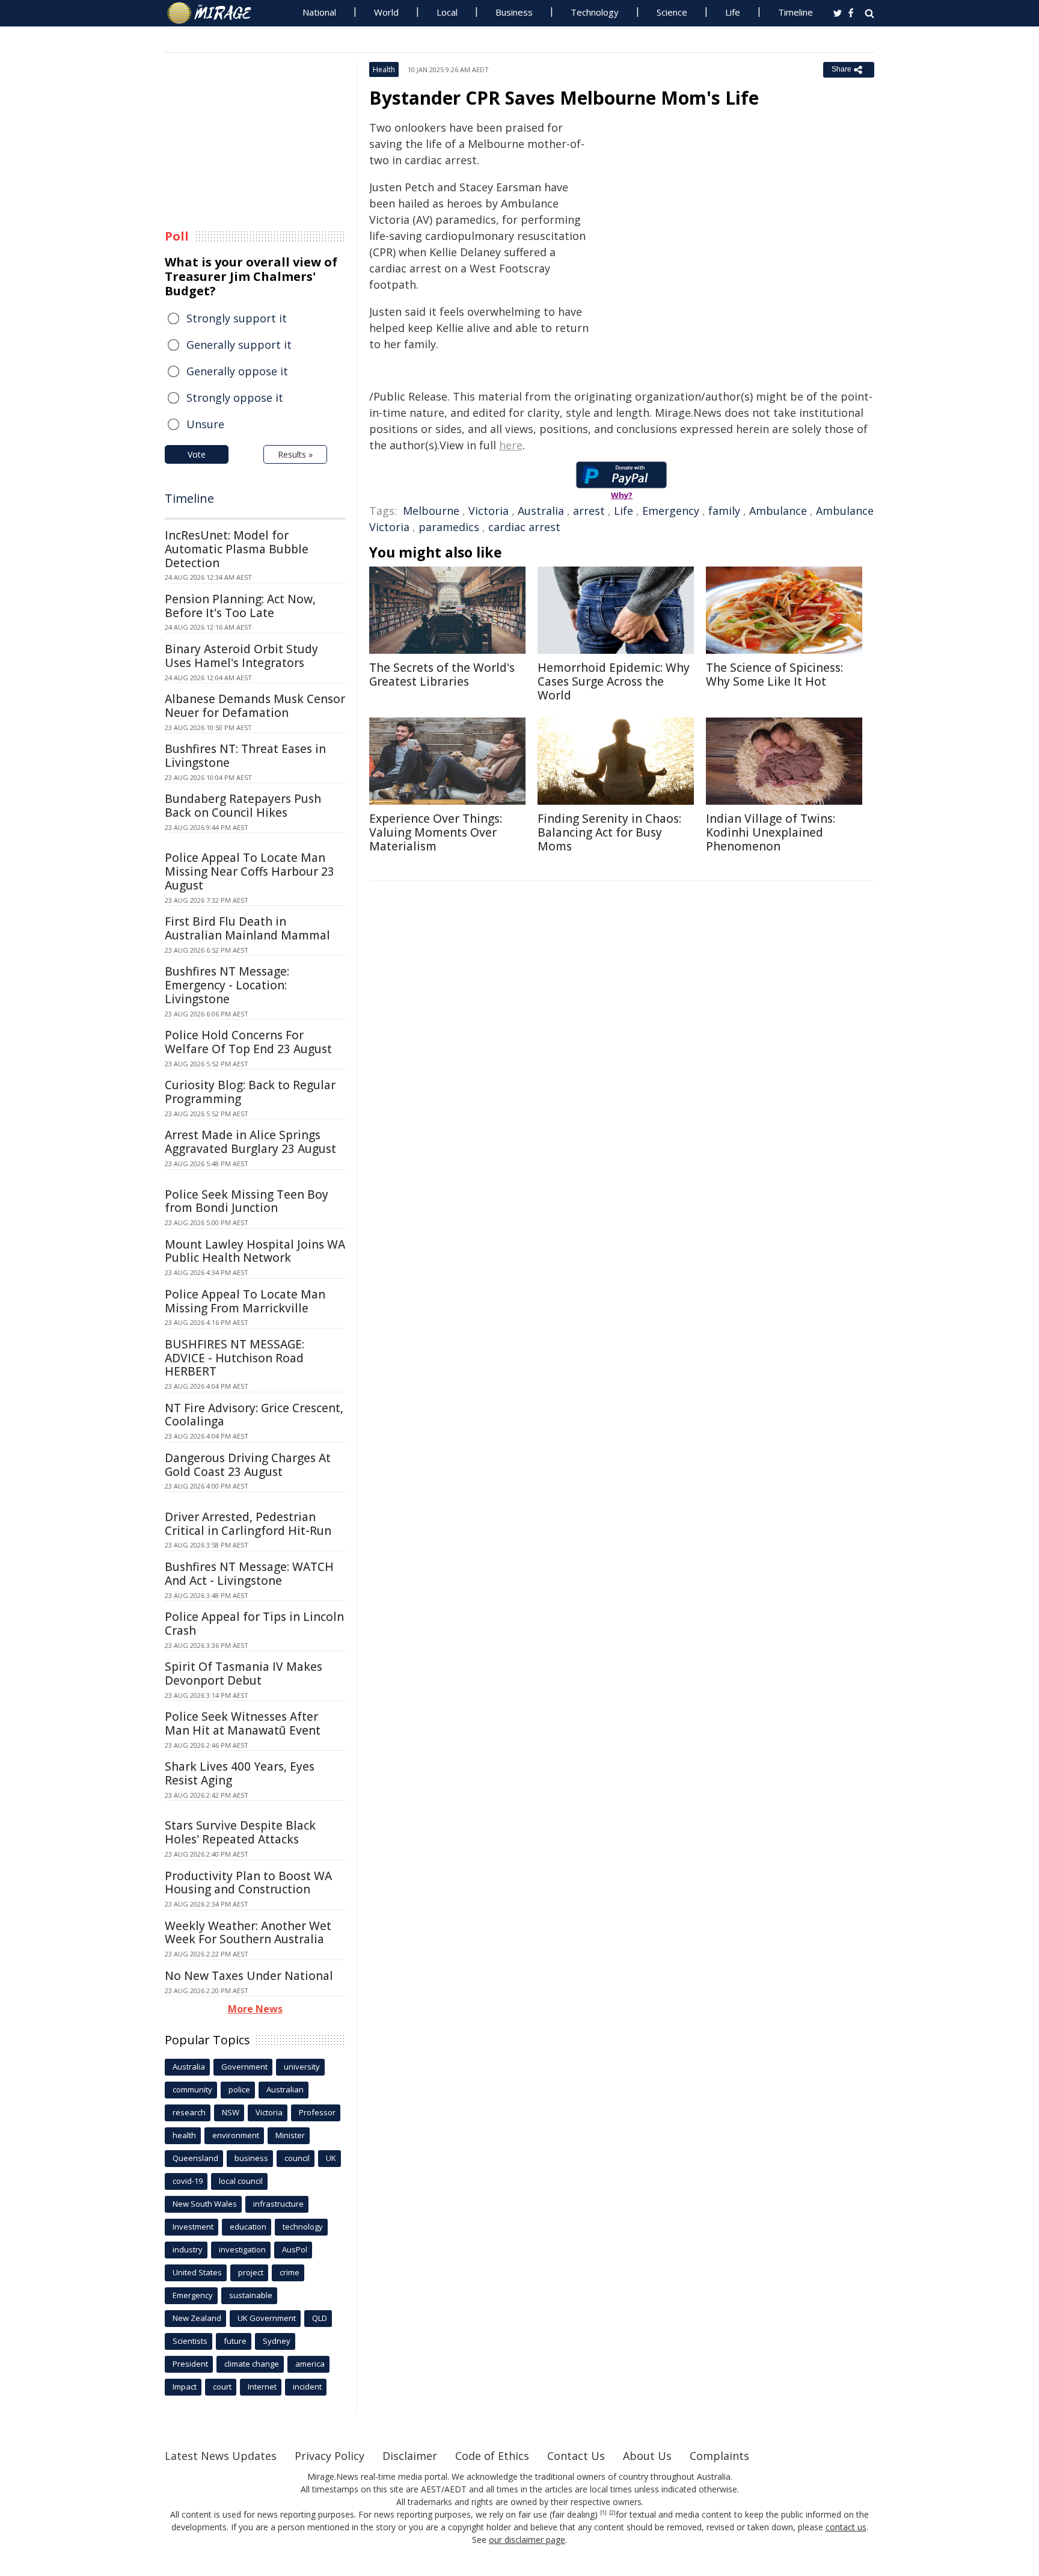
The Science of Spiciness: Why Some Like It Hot (774, 675)
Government (244, 2067)
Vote (197, 454)
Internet (262, 2387)
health (184, 2135)
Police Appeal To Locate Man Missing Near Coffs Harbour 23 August (250, 871)
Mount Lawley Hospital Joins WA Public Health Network (255, 1251)
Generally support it (239, 345)
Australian (285, 2089)
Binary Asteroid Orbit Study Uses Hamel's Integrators (241, 656)
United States (197, 2272)
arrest (589, 511)
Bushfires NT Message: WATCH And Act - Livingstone (249, 1574)
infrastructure (278, 2204)
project (251, 2272)
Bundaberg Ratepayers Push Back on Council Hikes (243, 806)
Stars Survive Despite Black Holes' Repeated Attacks (240, 1832)
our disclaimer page (527, 2540)
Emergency (671, 511)
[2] (612, 2513)
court (222, 2387)
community (192, 2089)
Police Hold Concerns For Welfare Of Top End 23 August (248, 1042)
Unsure (205, 424)
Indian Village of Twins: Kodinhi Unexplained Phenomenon (771, 832)
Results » (295, 454)
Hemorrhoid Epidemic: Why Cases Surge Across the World (614, 681)
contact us (846, 2527)
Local (447, 12)
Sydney (277, 2341)
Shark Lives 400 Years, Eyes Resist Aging (240, 1773)
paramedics (449, 527)
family (724, 511)
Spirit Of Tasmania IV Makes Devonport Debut (244, 1674)
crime (290, 2272)
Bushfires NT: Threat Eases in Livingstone (245, 756)
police (239, 2089)
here (511, 445)
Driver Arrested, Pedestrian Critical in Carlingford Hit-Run (248, 1524)
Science (672, 12)
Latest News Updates (221, 2456)
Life (733, 12)
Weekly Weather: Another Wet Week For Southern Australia (248, 1933)
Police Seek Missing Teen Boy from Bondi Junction (247, 1201)
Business (514, 12)
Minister (290, 2135)
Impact (185, 2387)
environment (236, 2135)
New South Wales (205, 2204)
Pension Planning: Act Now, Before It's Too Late (240, 606)
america (310, 2364)
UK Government (267, 2318)
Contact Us (576, 2456)
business (251, 2158)
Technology (595, 12)
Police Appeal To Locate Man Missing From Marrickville (245, 1301)
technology (303, 2227)
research (189, 2112)
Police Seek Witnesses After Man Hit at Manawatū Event (243, 1723)
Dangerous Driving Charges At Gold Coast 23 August (248, 1465)
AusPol (295, 2249)
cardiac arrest (524, 527)
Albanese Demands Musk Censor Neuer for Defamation (255, 706)
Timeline (795, 12)
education (248, 2227)
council (297, 2158)
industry (188, 2249)
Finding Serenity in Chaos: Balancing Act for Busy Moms (609, 832)
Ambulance (778, 511)
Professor (317, 2112)
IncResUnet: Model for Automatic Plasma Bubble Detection (237, 549)
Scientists (190, 2341)
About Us (647, 2456)
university (302, 2067)
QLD (320, 2318)
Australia (541, 511)
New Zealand (197, 2318)
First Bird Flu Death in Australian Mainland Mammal (247, 928)
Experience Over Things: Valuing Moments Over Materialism (436, 832)
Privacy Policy (329, 2456)
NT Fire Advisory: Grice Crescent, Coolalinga (254, 1415)
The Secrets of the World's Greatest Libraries (442, 675)
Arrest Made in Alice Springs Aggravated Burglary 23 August (250, 1142)
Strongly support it (237, 318)
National (319, 12)
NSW (231, 2112)
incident (307, 2387)
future (235, 2341)
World (386, 12)
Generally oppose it (237, 371)
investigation (242, 2249)
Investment (193, 2227)
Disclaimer (410, 2456)
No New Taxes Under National (249, 1976)
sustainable (251, 2295)
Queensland (195, 2158)
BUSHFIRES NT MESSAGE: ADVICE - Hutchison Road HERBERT (234, 1358)
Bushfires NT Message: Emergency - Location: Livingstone (227, 985)
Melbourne (431, 511)
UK (331, 2158)
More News (255, 2009)
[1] (603, 2513)
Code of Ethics (492, 2456)
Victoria (489, 511)
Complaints (719, 2456)
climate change (252, 2364)
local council (241, 2181)
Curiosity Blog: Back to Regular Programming (250, 1092)
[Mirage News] (215, 13)
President (190, 2364)
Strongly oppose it (235, 398)
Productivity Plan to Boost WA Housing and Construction (248, 1883)
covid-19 (188, 2181)
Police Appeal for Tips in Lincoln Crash (254, 1624)
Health (384, 69)
